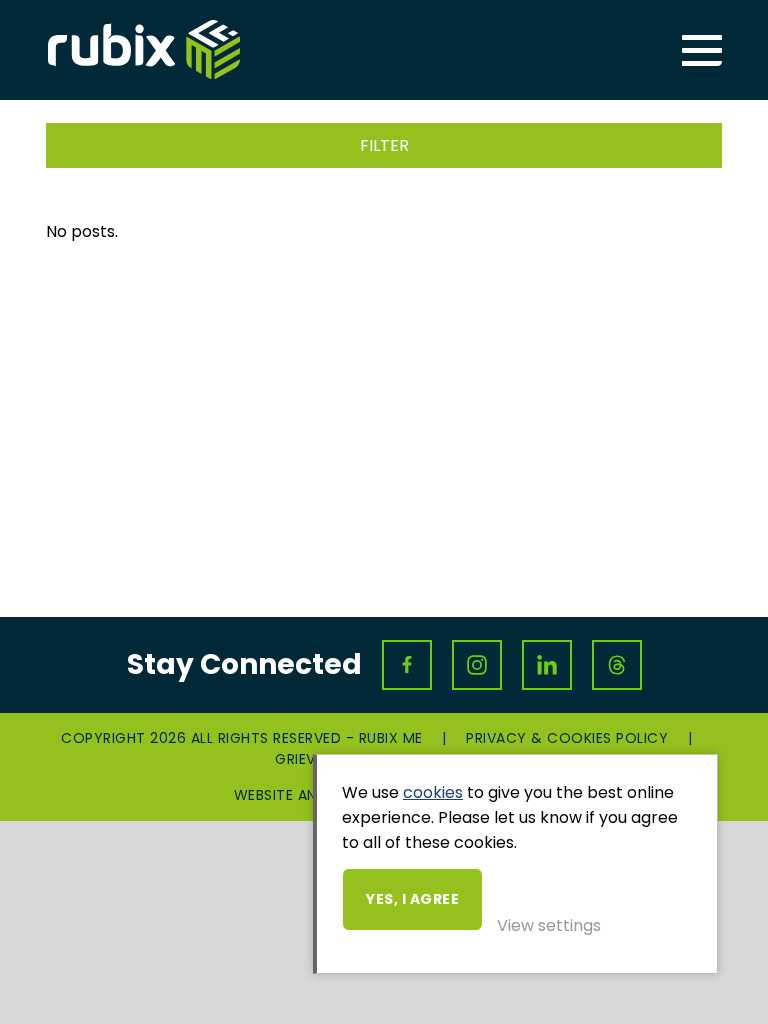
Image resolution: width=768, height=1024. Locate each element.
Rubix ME (144, 50)
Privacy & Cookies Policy (567, 738)
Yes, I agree (412, 899)
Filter (384, 145)
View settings (549, 925)
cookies (433, 792)
